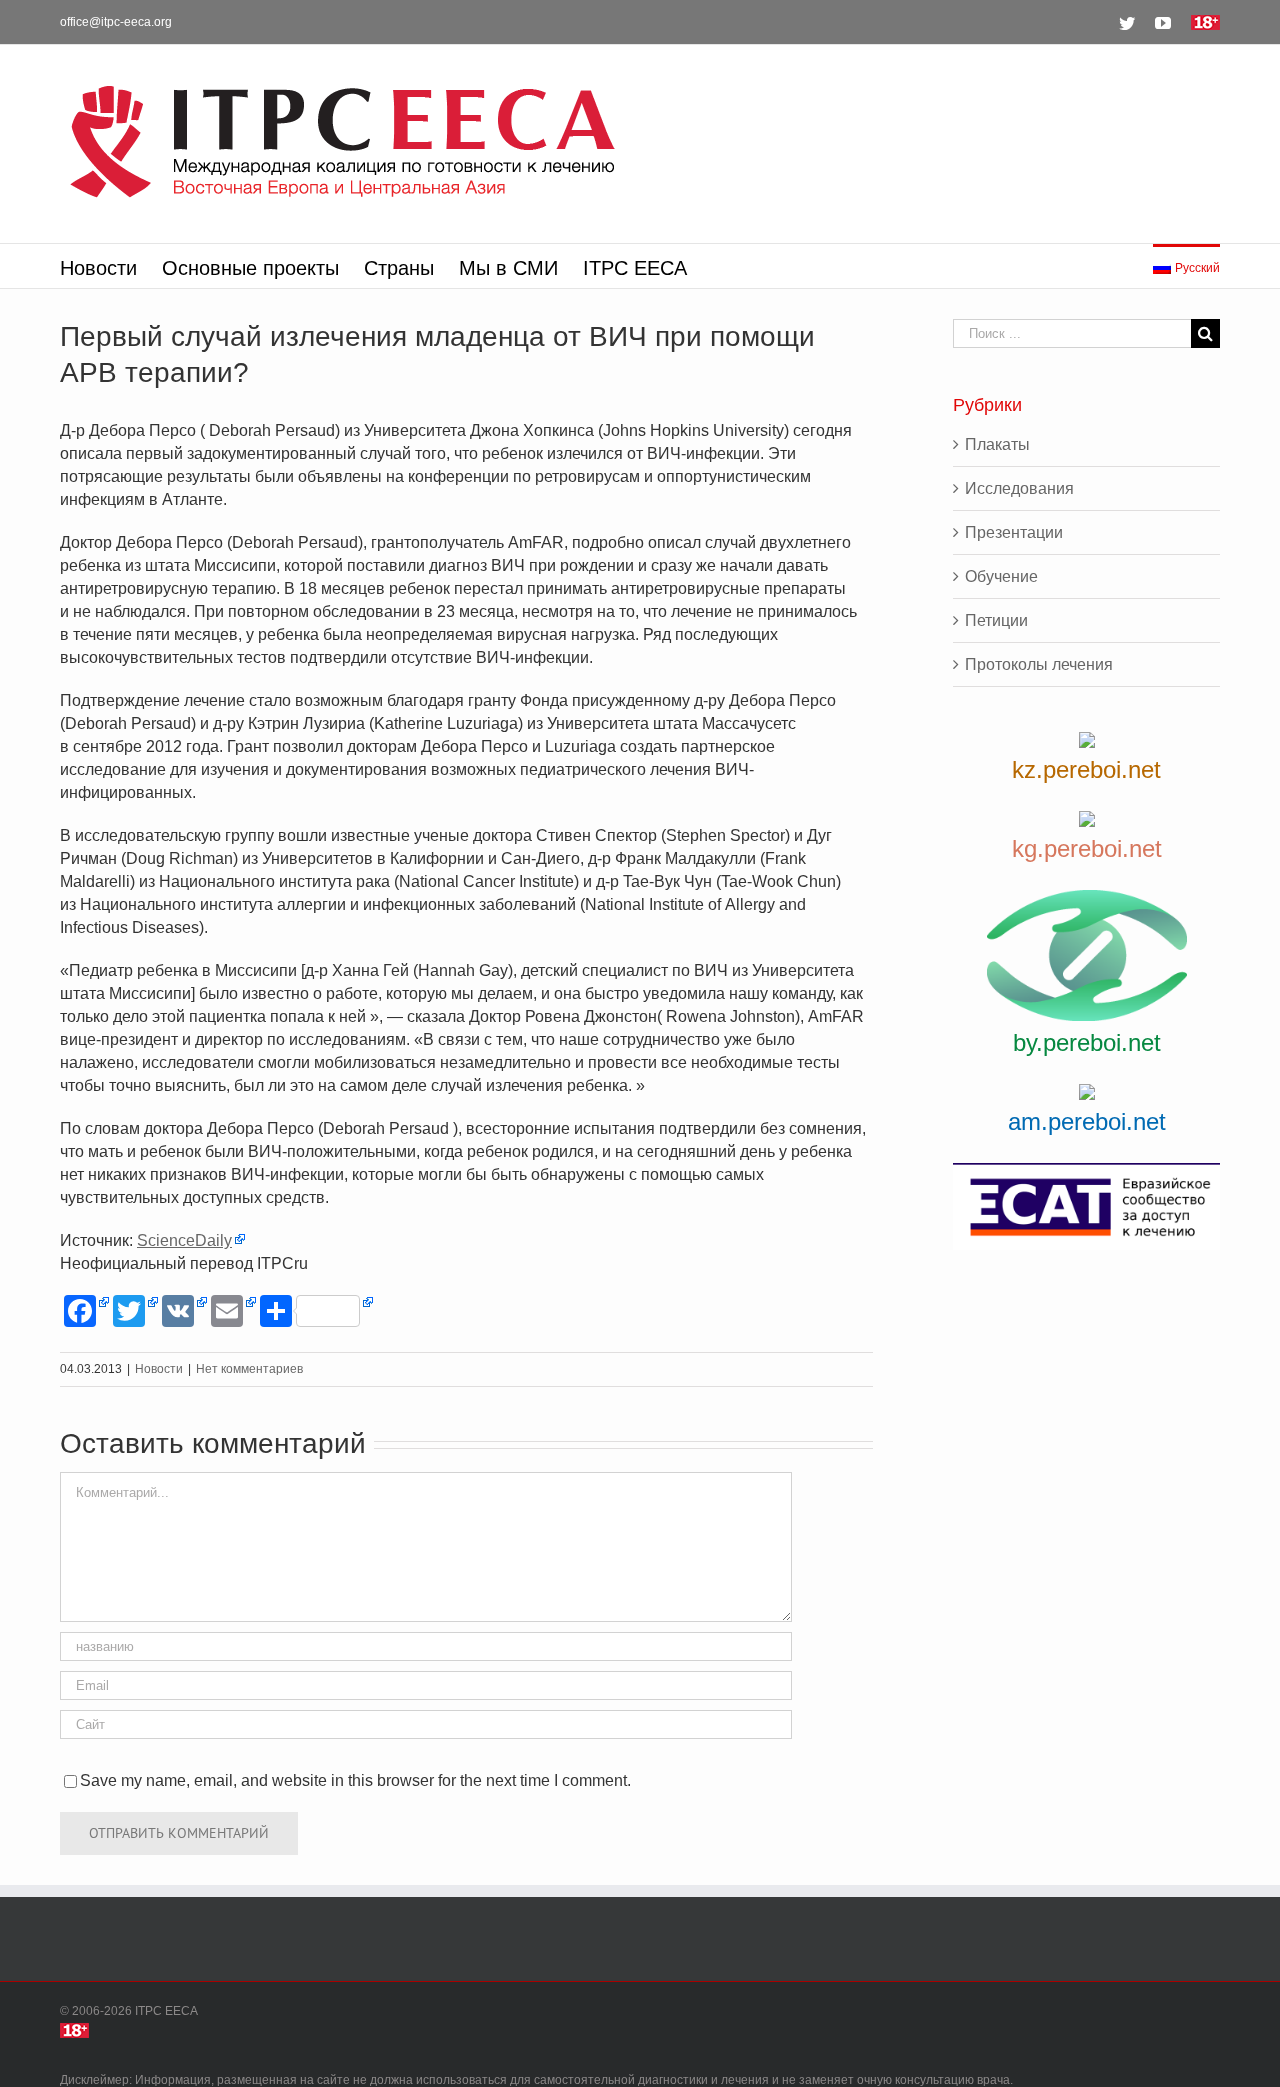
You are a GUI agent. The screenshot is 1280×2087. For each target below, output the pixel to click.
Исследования (1019, 488)
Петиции (996, 620)
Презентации (1014, 532)
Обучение (1001, 576)
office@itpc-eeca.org (116, 22)
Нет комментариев (249, 1369)
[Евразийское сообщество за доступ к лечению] (1086, 1206)
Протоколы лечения (1039, 664)
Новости (159, 1369)
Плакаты (997, 444)
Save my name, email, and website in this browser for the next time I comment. (355, 1780)
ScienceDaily (184, 1240)
